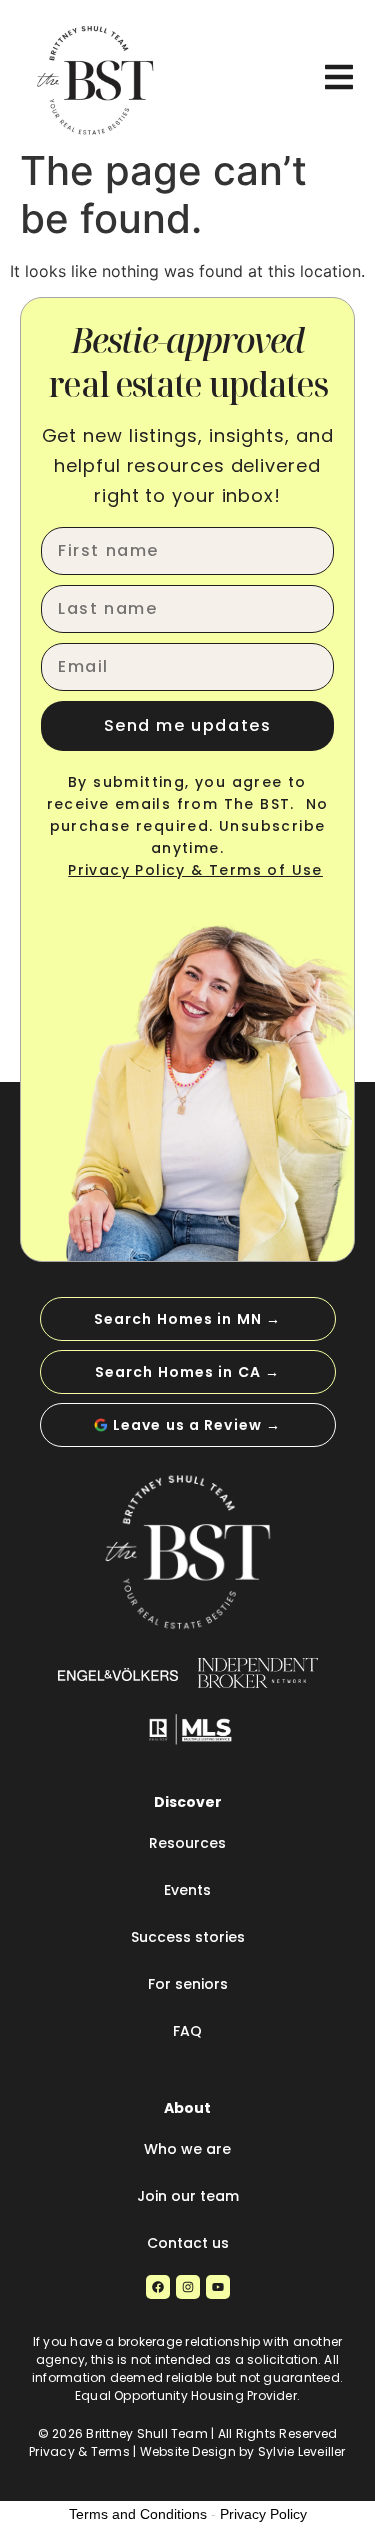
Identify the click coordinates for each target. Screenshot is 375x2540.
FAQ (187, 2031)
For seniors (188, 1984)
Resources (187, 1843)
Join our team (188, 2196)
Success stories (188, 1937)
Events (187, 1890)
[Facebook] (158, 2287)
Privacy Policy (263, 2514)
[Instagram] (188, 2287)
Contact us (188, 2243)
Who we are (187, 2149)
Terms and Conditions (138, 2514)
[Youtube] (218, 2287)
